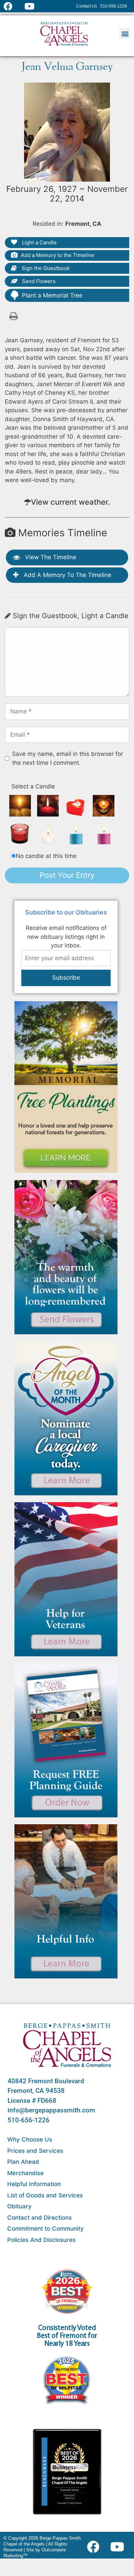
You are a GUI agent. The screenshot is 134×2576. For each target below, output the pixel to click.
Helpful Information (34, 2184)
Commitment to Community (46, 2229)
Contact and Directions (40, 2218)
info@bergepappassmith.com (51, 2110)
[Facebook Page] (12, 6)
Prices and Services (35, 2151)
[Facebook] (95, 2547)
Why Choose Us (30, 2139)
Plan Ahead (23, 2162)
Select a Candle (33, 786)
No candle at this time (46, 856)
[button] (125, 33)
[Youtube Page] (33, 6)
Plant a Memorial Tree (52, 295)
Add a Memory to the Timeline (58, 255)
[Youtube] (120, 2547)
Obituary (19, 2206)
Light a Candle (39, 242)
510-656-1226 (29, 2120)
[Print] (14, 316)
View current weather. (70, 502)
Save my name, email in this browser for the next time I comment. (68, 758)
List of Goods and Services (45, 2195)
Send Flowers (38, 281)
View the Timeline (50, 557)
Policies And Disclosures (41, 2240)
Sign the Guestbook (45, 268)
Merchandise (25, 2173)
